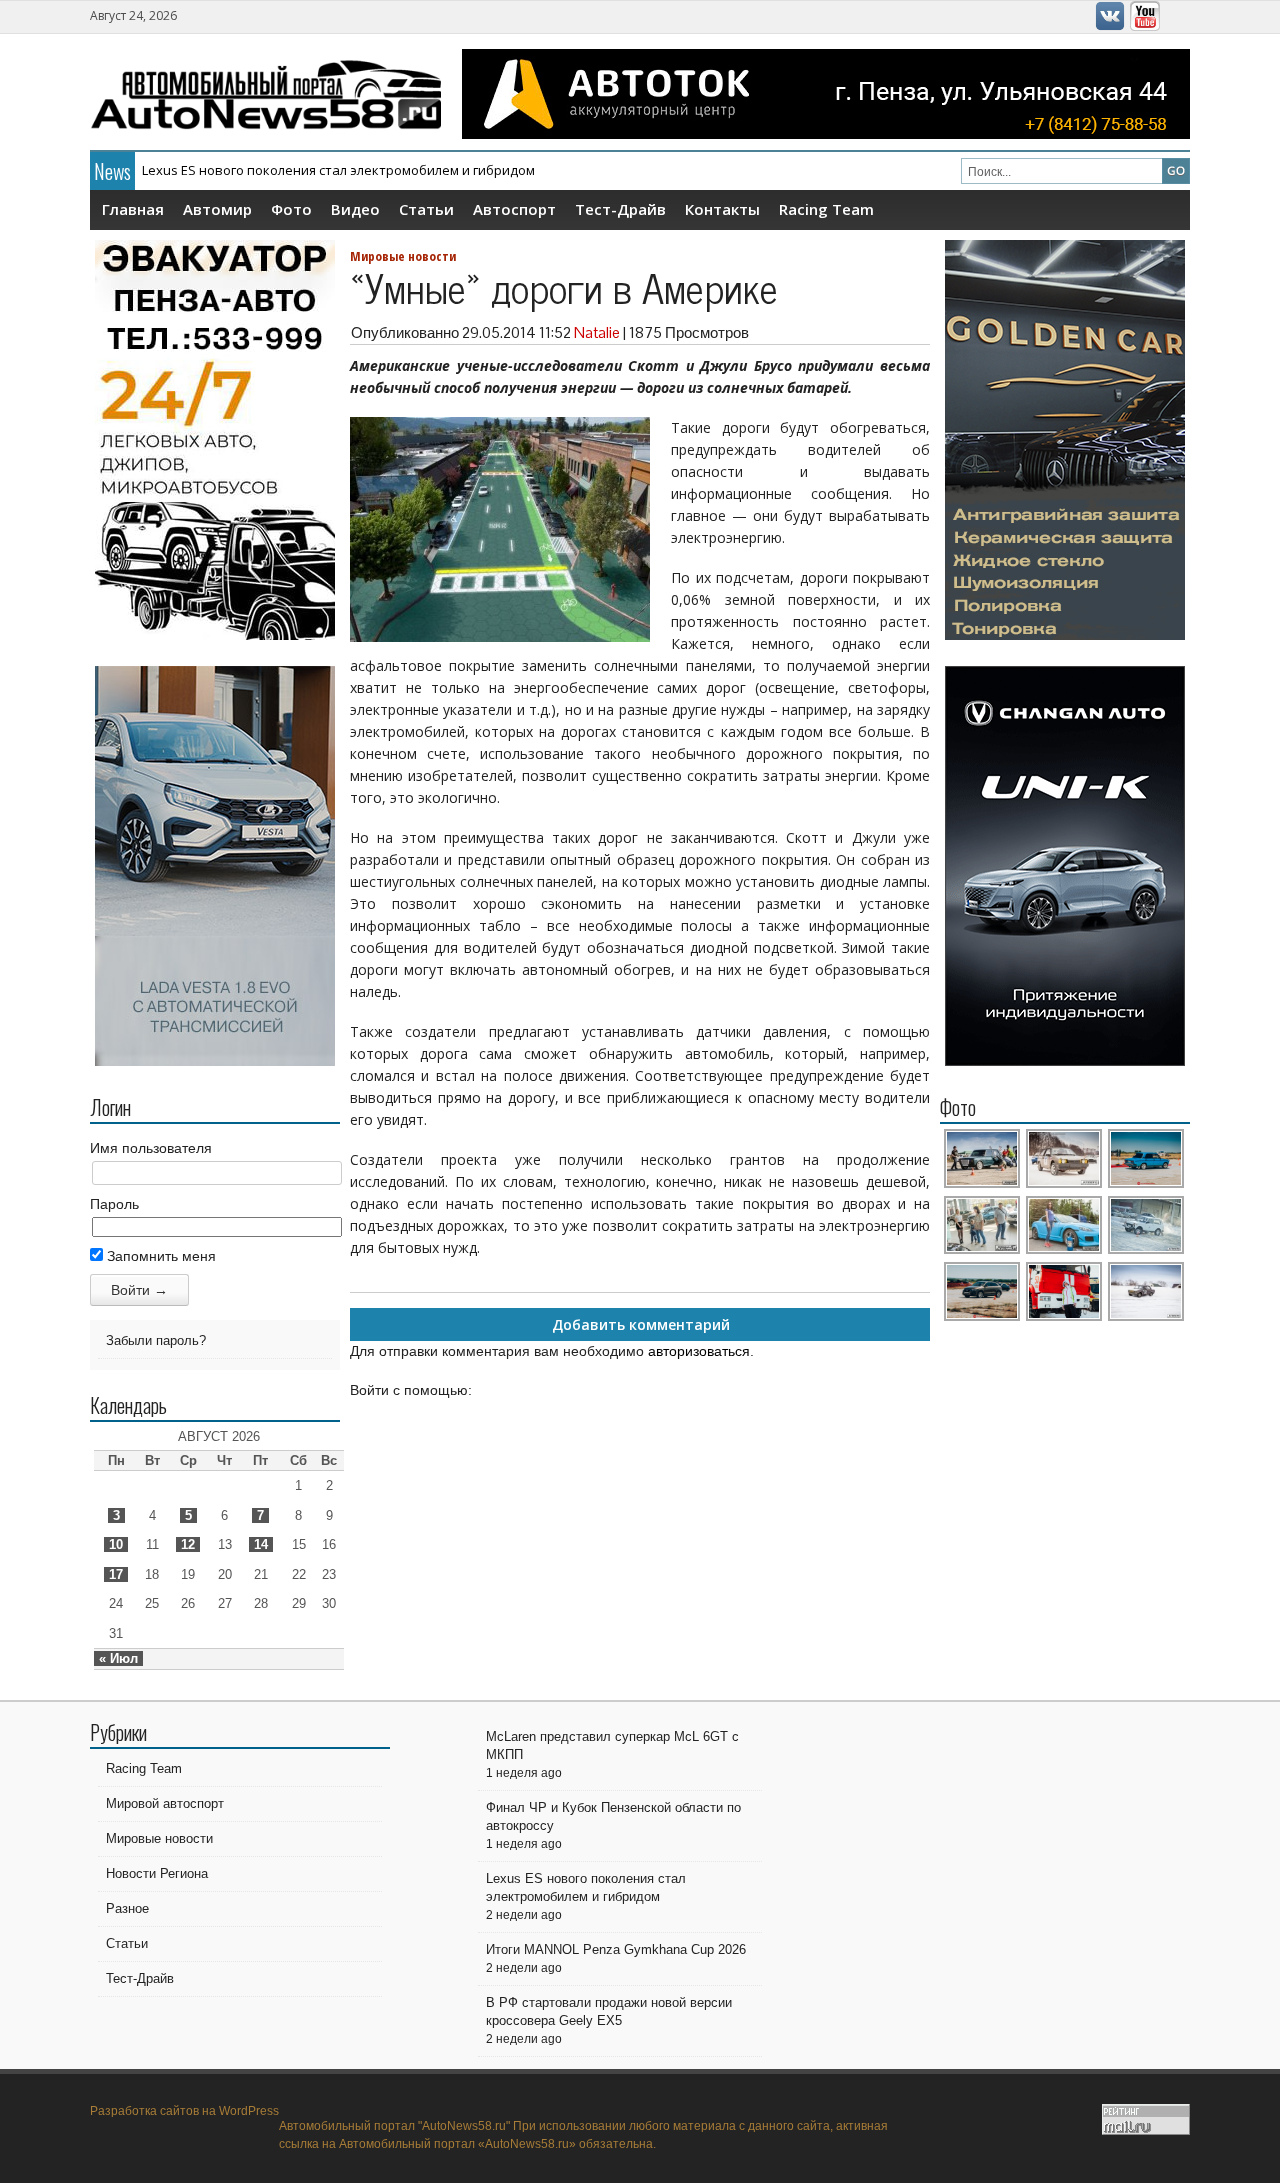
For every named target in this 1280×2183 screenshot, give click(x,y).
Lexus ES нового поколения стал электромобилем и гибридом (338, 170)
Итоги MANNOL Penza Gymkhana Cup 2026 (616, 1949)
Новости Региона (157, 1873)
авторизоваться (699, 1351)
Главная (133, 209)
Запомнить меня (159, 1256)
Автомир (217, 209)
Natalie (597, 332)
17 (116, 1574)
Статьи (426, 209)
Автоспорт (514, 209)
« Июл (118, 1658)
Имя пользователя (151, 1148)
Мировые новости (403, 256)
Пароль (114, 1204)
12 (188, 1544)
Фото (291, 209)
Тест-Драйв (620, 209)
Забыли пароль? (156, 1340)
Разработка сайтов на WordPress (184, 2111)
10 (116, 1544)
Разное (127, 1908)
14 (261, 1544)
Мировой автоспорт (165, 1803)
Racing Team (826, 209)
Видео (355, 209)
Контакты (722, 209)
